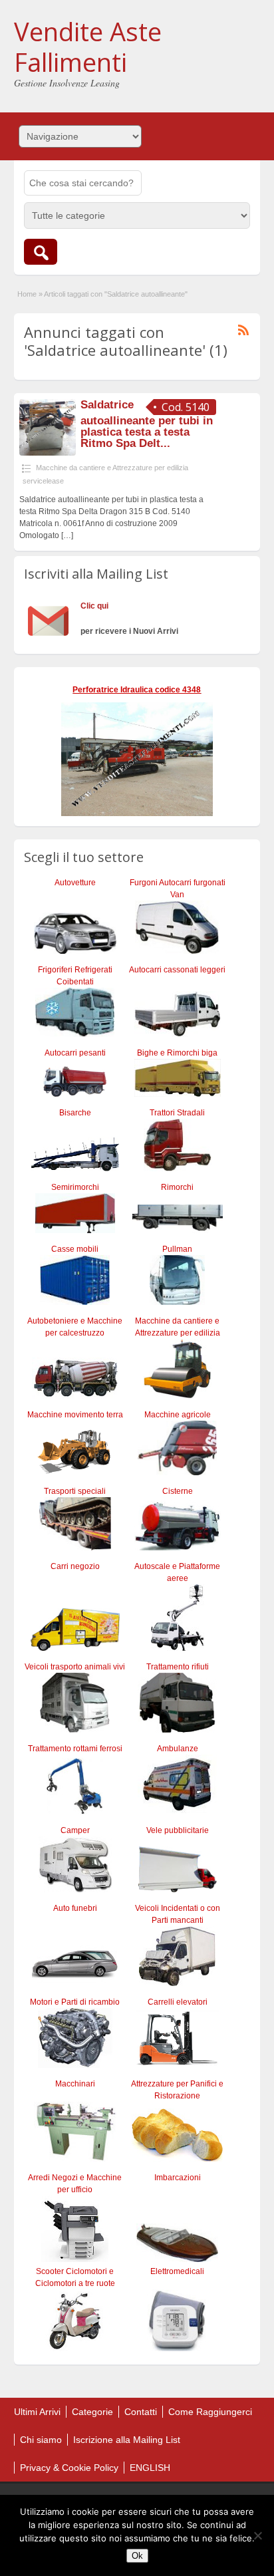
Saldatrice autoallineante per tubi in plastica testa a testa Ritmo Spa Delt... (147, 424)
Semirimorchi (75, 1187)
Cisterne (178, 1491)
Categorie (92, 2412)
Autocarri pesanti (75, 1053)
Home (27, 294)
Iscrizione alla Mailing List (127, 2440)
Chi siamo (41, 2440)
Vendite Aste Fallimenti (88, 47)
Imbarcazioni (178, 2178)
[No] (257, 2535)
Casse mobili (75, 1249)
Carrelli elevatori (178, 2002)
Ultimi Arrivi (37, 2412)
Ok (137, 2556)
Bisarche (75, 1113)
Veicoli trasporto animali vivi (75, 1667)
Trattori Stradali (177, 1113)
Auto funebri (75, 1908)
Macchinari (75, 2084)
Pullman (177, 1249)
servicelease (43, 481)
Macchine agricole (178, 1415)
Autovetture (75, 883)
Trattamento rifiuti (178, 1667)
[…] (67, 535)
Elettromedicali (177, 2271)
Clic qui (94, 606)
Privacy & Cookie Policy (69, 2468)
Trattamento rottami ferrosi (75, 1749)
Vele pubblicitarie (178, 1830)
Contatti (141, 2412)
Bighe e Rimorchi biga (177, 1053)
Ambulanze (178, 1749)
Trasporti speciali (75, 1491)
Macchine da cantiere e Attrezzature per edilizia (112, 468)
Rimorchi (177, 1187)
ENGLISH (150, 2468)
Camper (75, 1830)
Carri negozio (75, 1566)
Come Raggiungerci (210, 2412)
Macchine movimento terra (75, 1415)
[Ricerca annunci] (41, 252)
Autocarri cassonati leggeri (177, 970)
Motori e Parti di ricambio (75, 2002)
